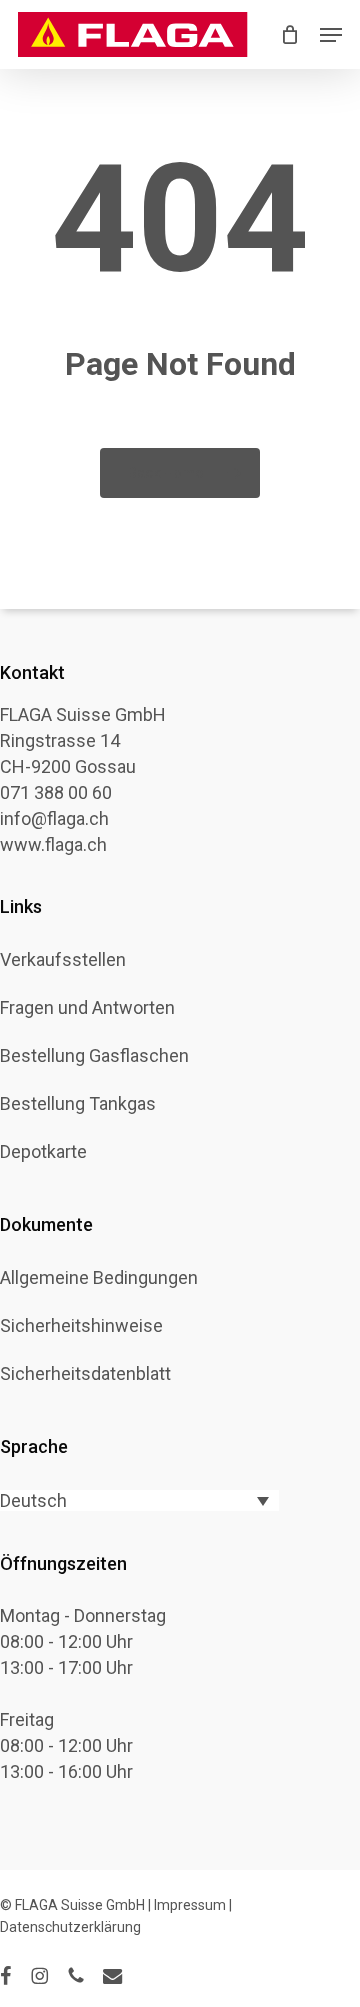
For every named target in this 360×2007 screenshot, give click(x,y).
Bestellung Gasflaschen (94, 1056)
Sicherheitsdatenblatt (85, 1374)
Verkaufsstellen (63, 960)
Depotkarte (43, 1152)
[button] (331, 35)
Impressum (190, 1905)
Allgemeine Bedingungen (99, 1278)
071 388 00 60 (56, 792)
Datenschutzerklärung (70, 1927)
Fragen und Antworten (87, 1008)
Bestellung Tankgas (78, 1104)
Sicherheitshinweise (81, 1326)
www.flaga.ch (53, 844)
